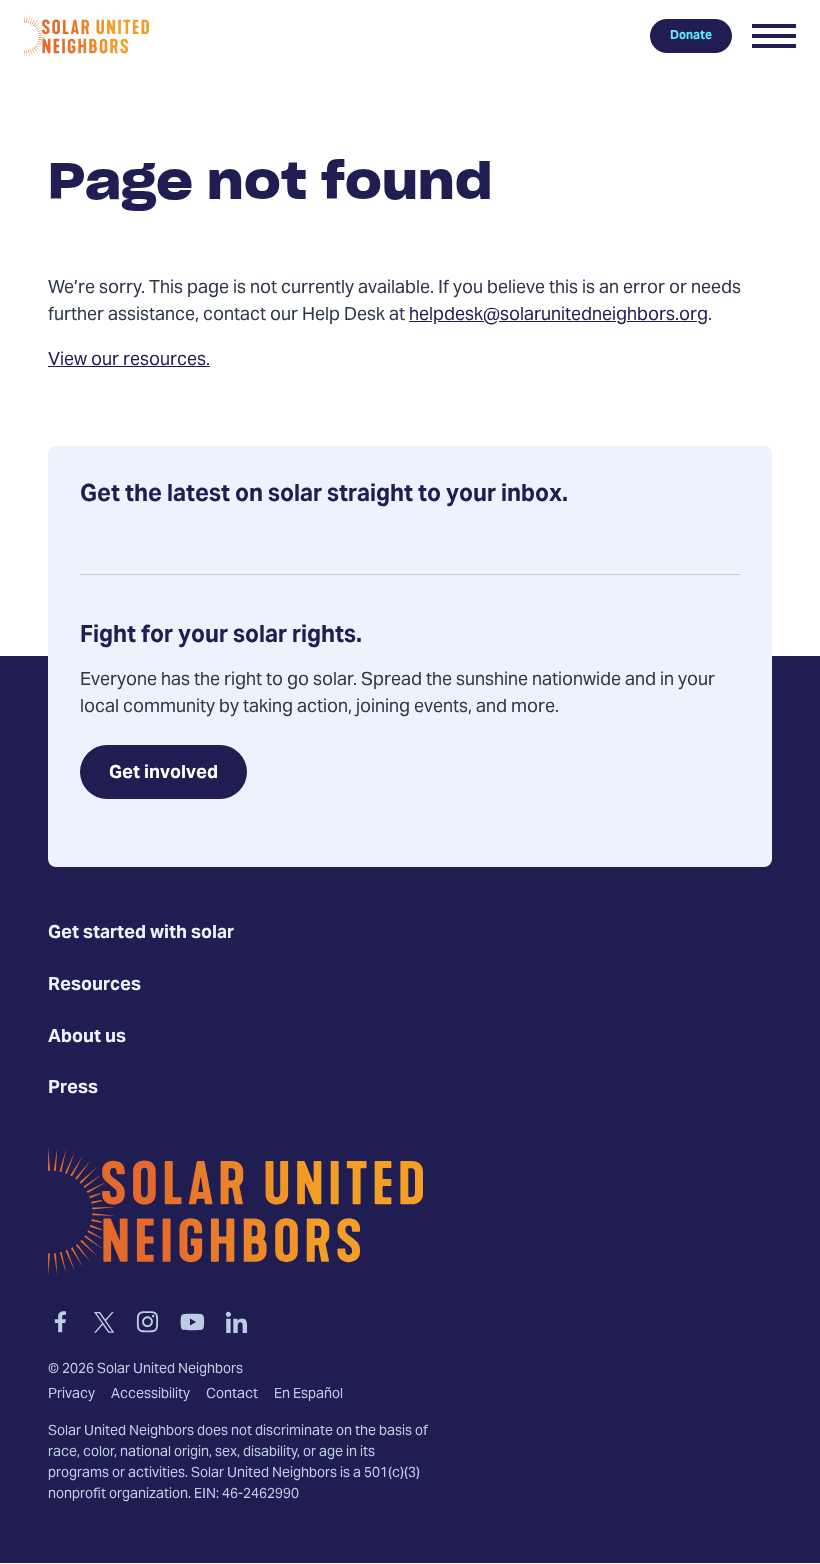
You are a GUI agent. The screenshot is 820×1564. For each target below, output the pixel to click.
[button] (774, 36)
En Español (308, 1395)
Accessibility (150, 1395)
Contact (232, 1395)
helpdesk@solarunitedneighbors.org (558, 315)
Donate (691, 36)
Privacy (71, 1395)
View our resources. (129, 360)
